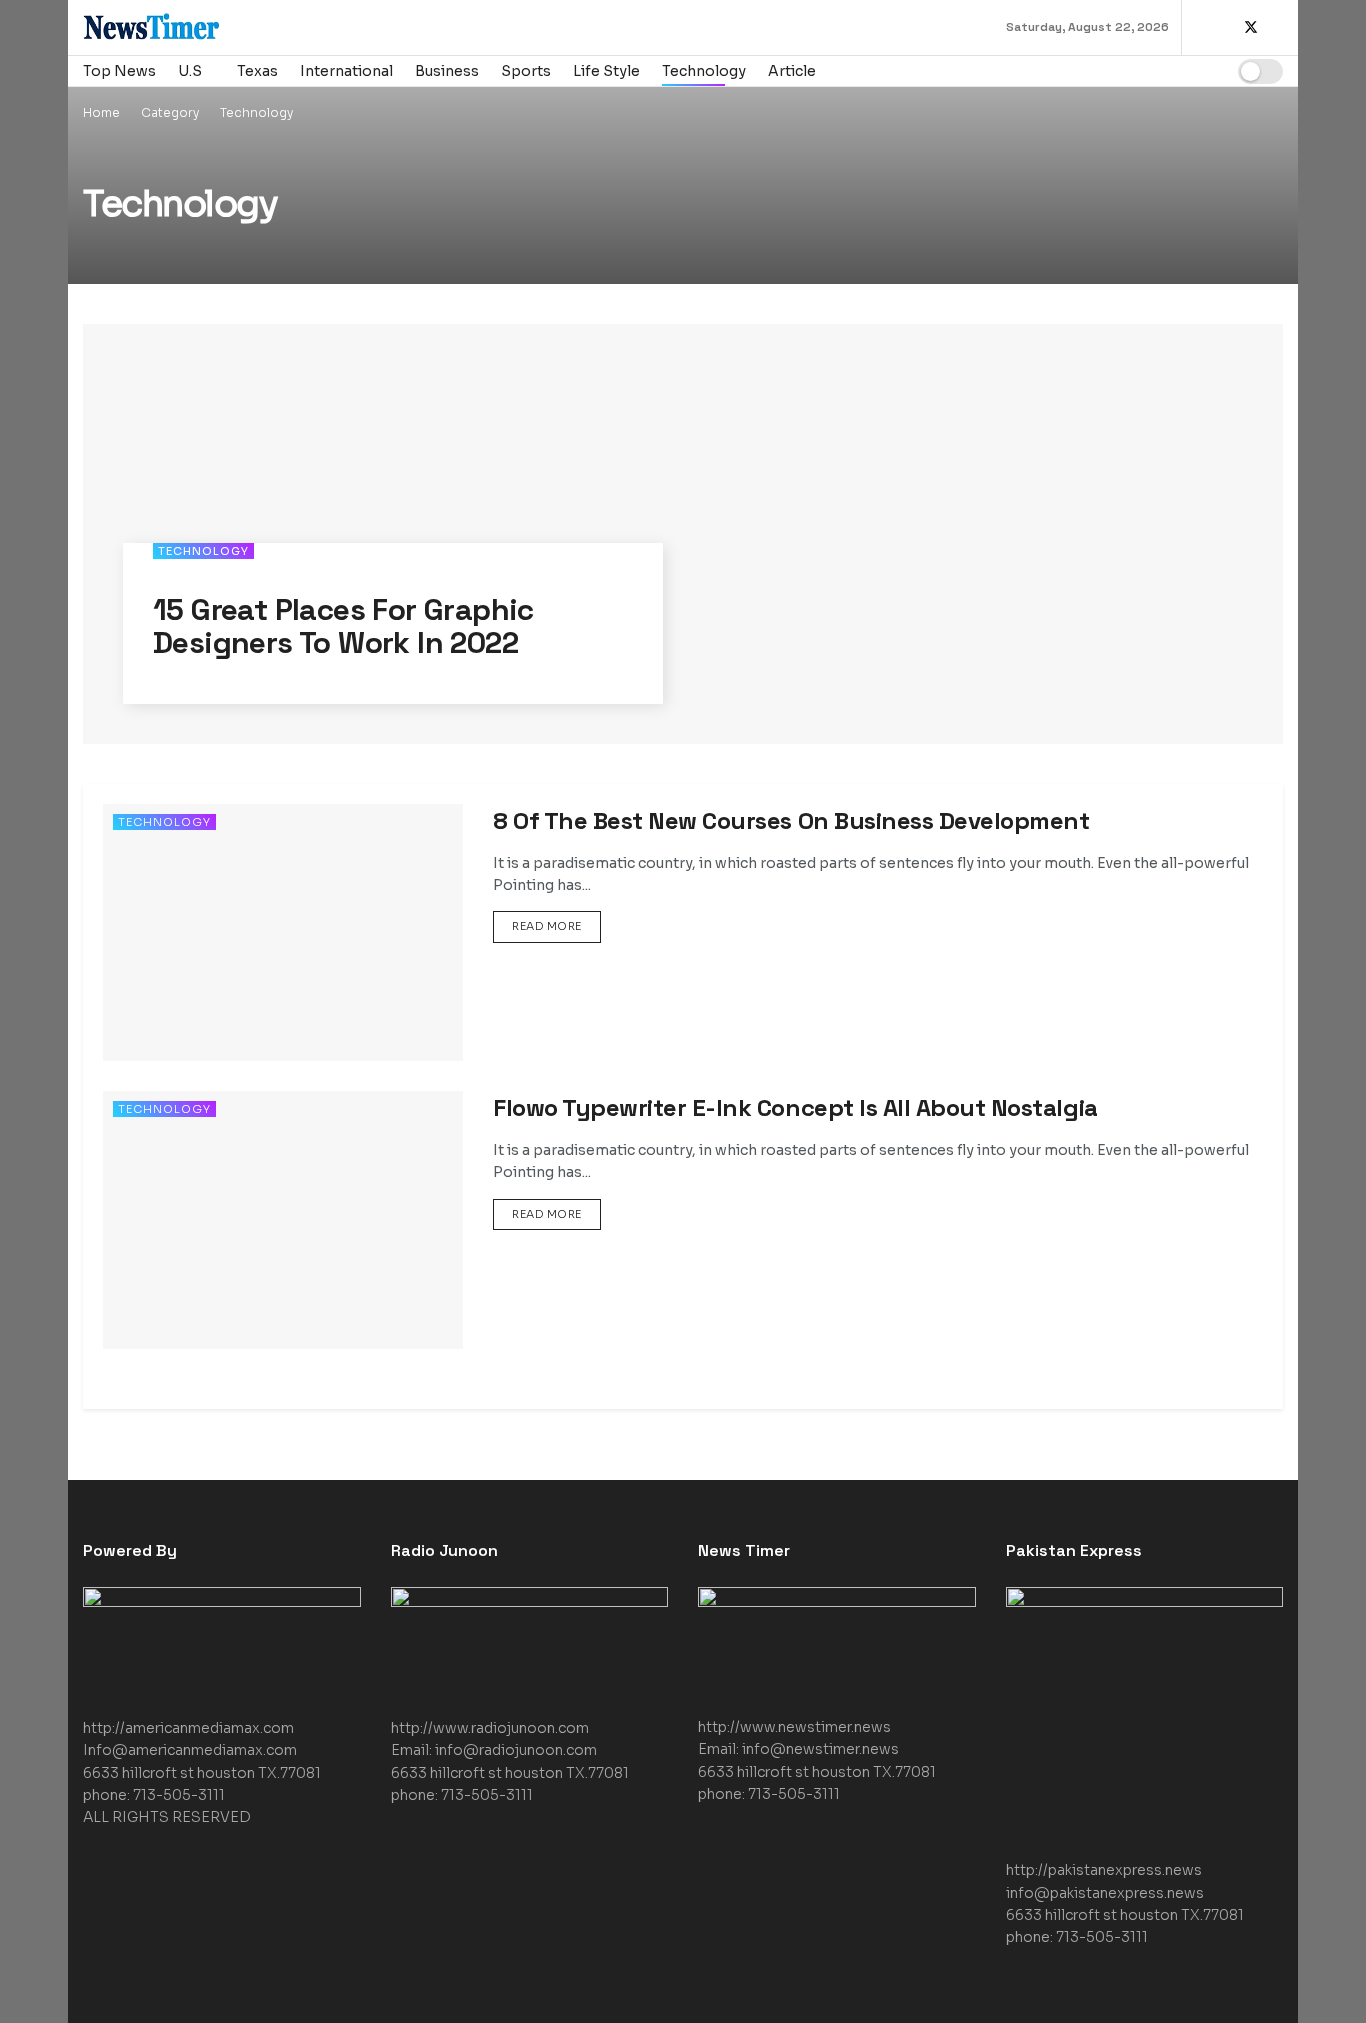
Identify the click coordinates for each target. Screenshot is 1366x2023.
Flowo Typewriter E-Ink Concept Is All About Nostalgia (795, 1107)
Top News (119, 71)
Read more (556, 922)
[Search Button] (1202, 71)
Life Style (606, 71)
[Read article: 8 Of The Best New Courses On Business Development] (283, 932)
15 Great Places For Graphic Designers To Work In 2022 (343, 626)
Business (447, 71)
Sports (526, 71)
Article (792, 71)
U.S (190, 71)
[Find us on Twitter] (1251, 28)
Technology (704, 71)
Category (170, 112)
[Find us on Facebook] (1224, 28)
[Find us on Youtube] (1277, 28)
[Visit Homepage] (208, 27)
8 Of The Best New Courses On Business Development (791, 820)
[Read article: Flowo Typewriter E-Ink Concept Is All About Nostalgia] (283, 1219)
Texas (257, 71)
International (346, 71)
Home (101, 112)
